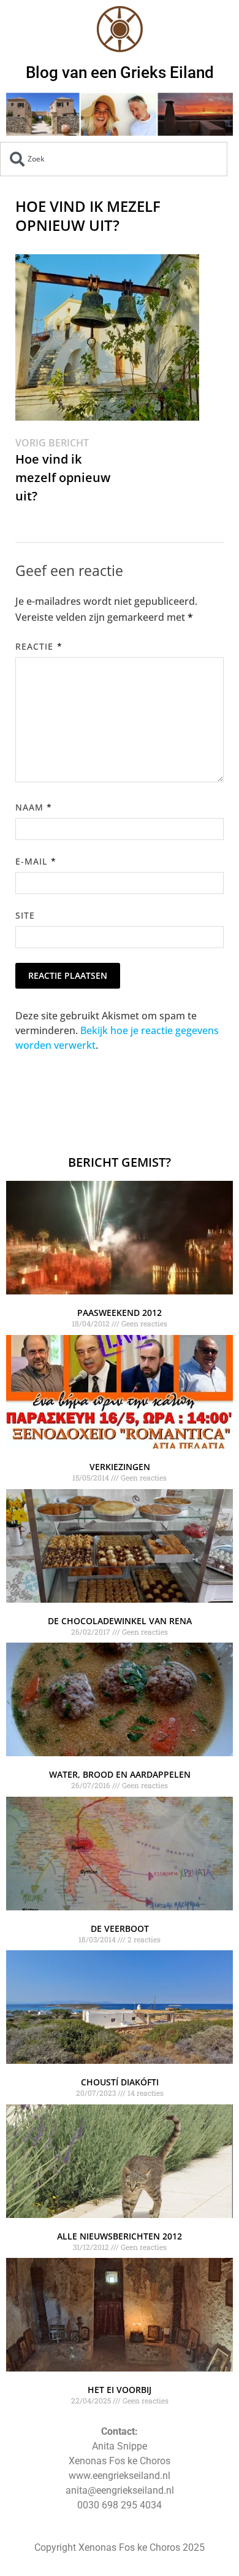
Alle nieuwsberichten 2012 (120, 2236)
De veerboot (120, 1928)
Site (25, 915)
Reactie (39, 646)
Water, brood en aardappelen (120, 1774)
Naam (34, 807)
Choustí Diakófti (120, 2082)
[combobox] (114, 159)
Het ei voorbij (120, 2390)
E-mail (36, 861)
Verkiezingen (120, 1467)
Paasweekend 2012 (120, 1313)
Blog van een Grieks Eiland (120, 72)
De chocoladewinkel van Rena (120, 1621)
